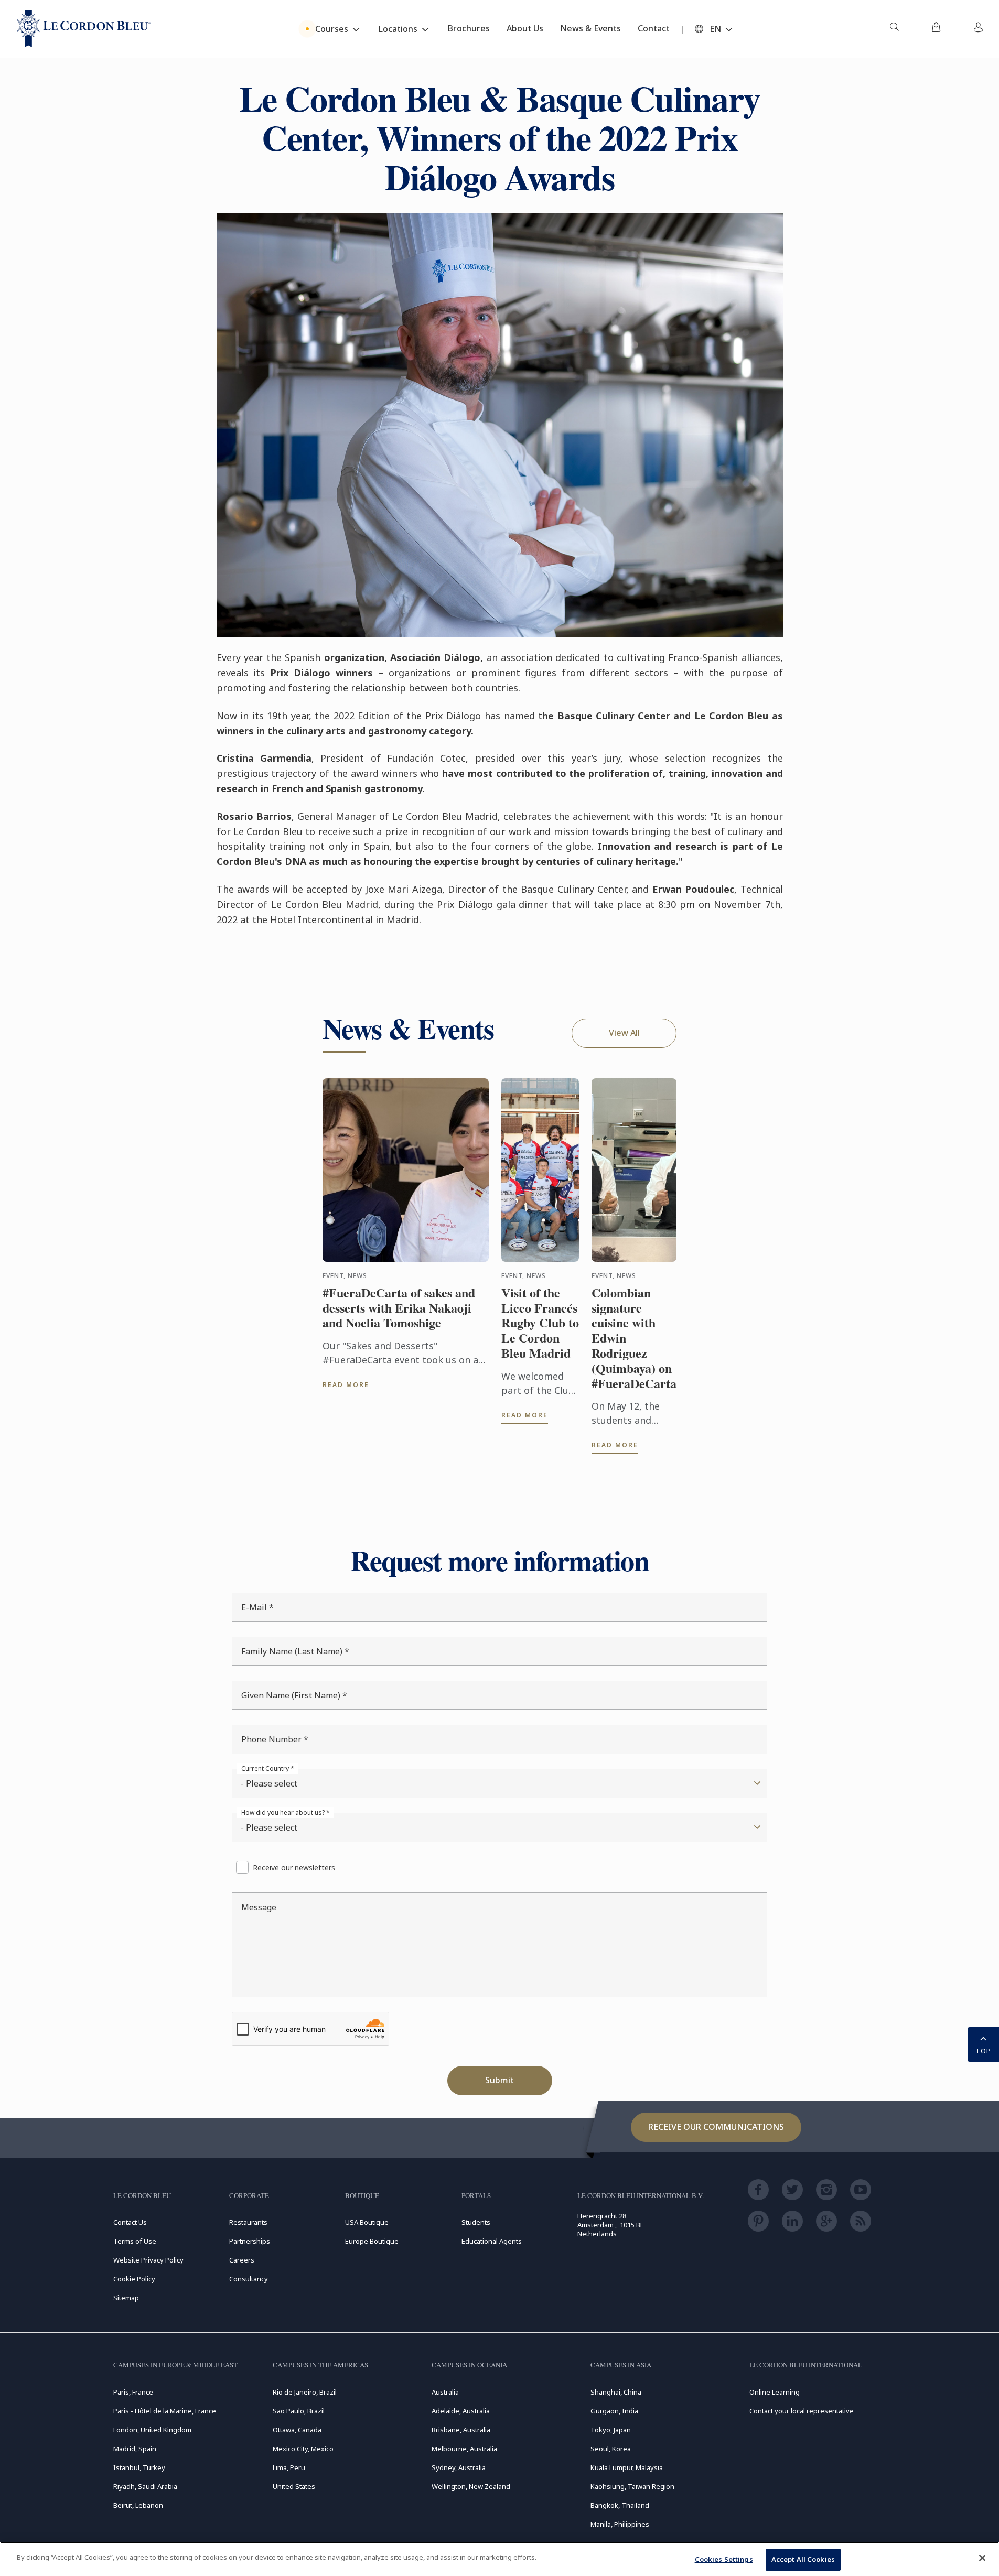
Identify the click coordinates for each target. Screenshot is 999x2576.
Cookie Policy (134, 2279)
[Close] (982, 2558)
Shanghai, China (616, 2392)
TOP (983, 2051)
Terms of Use (135, 2241)
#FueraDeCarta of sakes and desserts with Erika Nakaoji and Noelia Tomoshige (399, 1308)
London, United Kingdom (152, 2430)
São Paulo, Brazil (299, 2411)
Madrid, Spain (135, 2449)
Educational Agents (492, 2241)
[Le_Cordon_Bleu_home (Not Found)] (84, 29)
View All (624, 1033)
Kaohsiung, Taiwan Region (632, 2486)
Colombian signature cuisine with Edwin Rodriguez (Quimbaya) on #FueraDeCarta (634, 1338)
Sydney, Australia (459, 2467)
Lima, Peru (289, 2467)
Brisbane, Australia (461, 2430)
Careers (242, 2260)
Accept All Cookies (803, 2559)
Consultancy (249, 2279)
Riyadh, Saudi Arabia (145, 2486)
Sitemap (126, 2298)
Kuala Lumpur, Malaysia (627, 2467)
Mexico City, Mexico (303, 2449)
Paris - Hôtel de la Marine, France (165, 2411)
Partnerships (250, 2241)
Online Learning (775, 2392)
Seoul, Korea (611, 2449)
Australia (445, 2392)
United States (294, 2486)
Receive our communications (716, 2127)
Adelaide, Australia (461, 2411)
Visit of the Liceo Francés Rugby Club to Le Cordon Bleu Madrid (540, 1323)
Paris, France (133, 2392)
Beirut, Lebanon (138, 2505)
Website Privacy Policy (148, 2260)
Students (476, 2222)
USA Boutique (367, 2222)
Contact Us (130, 2222)
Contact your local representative (802, 2411)
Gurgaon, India (614, 2411)
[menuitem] (894, 29)
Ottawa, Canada (297, 2430)
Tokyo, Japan (611, 2430)
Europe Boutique (372, 2241)
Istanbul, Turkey (139, 2467)
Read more (346, 1385)
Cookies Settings (724, 2559)
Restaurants (248, 2222)
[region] (499, 2559)
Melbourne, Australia (464, 2449)
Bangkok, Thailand (620, 2505)
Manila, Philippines (620, 2524)
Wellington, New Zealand (471, 2486)
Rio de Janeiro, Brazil (305, 2392)
